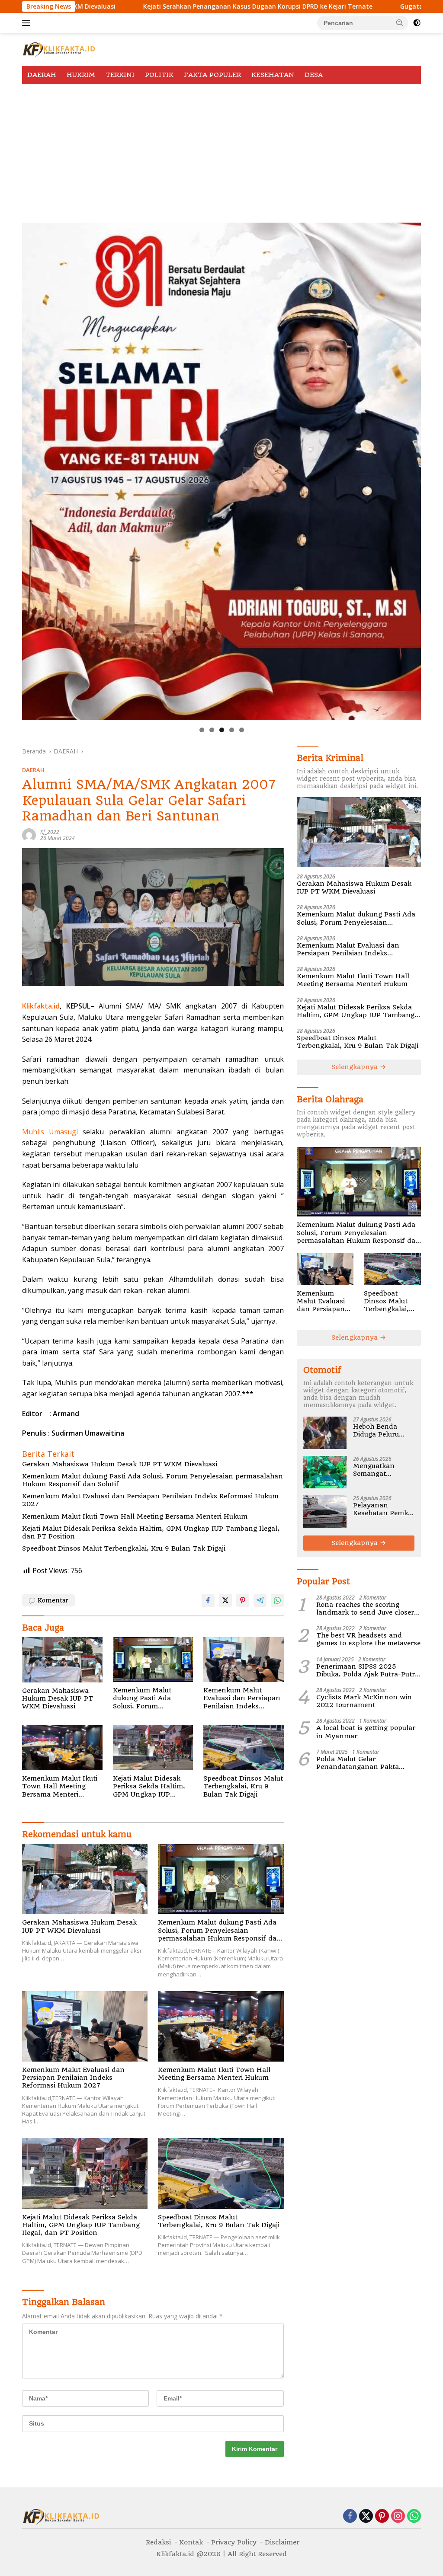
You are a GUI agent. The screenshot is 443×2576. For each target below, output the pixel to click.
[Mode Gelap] (417, 23)
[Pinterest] (382, 2517)
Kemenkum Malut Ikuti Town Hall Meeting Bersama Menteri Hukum (135, 1516)
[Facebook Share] (208, 1600)
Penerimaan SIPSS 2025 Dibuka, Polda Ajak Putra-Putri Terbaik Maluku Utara (366, 1670)
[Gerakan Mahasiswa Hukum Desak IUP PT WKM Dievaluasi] (62, 1660)
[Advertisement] (221, 149)
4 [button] (232, 730)
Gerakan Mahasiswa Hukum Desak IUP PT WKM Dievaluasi (120, 1464)
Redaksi (158, 2542)
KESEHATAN (273, 75)
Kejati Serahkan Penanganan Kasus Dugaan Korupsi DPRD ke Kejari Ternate (134, 6)
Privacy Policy (234, 2542)
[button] (400, 22)
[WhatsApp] (414, 2517)
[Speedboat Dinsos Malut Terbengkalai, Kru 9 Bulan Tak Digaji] (244, 1748)
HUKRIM (81, 75)
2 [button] (212, 730)
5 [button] (242, 730)
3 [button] (222, 730)
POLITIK (159, 75)
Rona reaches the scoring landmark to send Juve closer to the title (365, 1609)
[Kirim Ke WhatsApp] (277, 1600)
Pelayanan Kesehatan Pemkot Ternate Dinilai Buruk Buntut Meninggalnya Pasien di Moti (384, 1509)
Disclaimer (282, 2542)
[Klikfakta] (59, 49)
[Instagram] (398, 2517)
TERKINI (120, 75)
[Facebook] (350, 2517)
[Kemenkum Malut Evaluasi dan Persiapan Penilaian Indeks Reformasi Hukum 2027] (244, 1660)
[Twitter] (366, 2517)
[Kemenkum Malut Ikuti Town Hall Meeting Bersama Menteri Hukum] (62, 1748)
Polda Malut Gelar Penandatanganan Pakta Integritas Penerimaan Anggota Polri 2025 (368, 1763)
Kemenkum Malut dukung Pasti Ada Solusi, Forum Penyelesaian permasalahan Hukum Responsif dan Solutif (152, 1480)
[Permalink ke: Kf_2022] (29, 835)
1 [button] (202, 730)
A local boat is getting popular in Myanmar (366, 1732)
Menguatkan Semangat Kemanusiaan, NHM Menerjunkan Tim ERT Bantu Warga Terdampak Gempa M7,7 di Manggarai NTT (383, 1470)
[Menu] (28, 23)
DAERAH (42, 75)
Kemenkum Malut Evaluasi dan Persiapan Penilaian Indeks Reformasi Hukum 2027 (150, 1500)
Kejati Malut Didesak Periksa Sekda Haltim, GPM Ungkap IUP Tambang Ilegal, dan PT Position (151, 1532)
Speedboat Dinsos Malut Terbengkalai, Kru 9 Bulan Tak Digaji (125, 1548)
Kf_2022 (50, 832)
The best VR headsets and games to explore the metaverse (368, 1639)
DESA (314, 75)
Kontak (191, 2542)
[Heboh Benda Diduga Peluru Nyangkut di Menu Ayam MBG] (325, 1433)
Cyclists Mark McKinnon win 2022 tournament (364, 1701)
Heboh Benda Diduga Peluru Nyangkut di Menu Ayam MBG (384, 1430)
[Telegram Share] (260, 1600)
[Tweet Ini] (225, 1600)
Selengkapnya (356, 1067)
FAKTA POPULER (212, 75)
